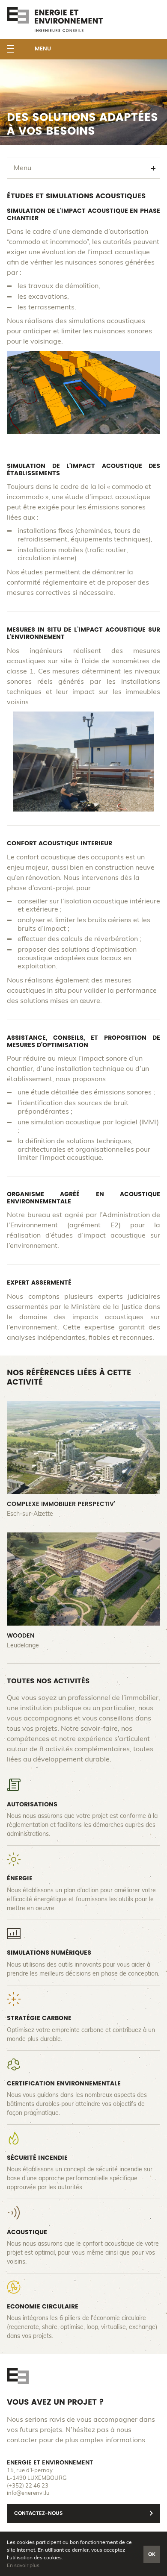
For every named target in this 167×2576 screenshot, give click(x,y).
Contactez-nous (38, 2513)
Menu (43, 49)
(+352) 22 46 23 (28, 2486)
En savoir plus (23, 2565)
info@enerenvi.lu (28, 2493)
